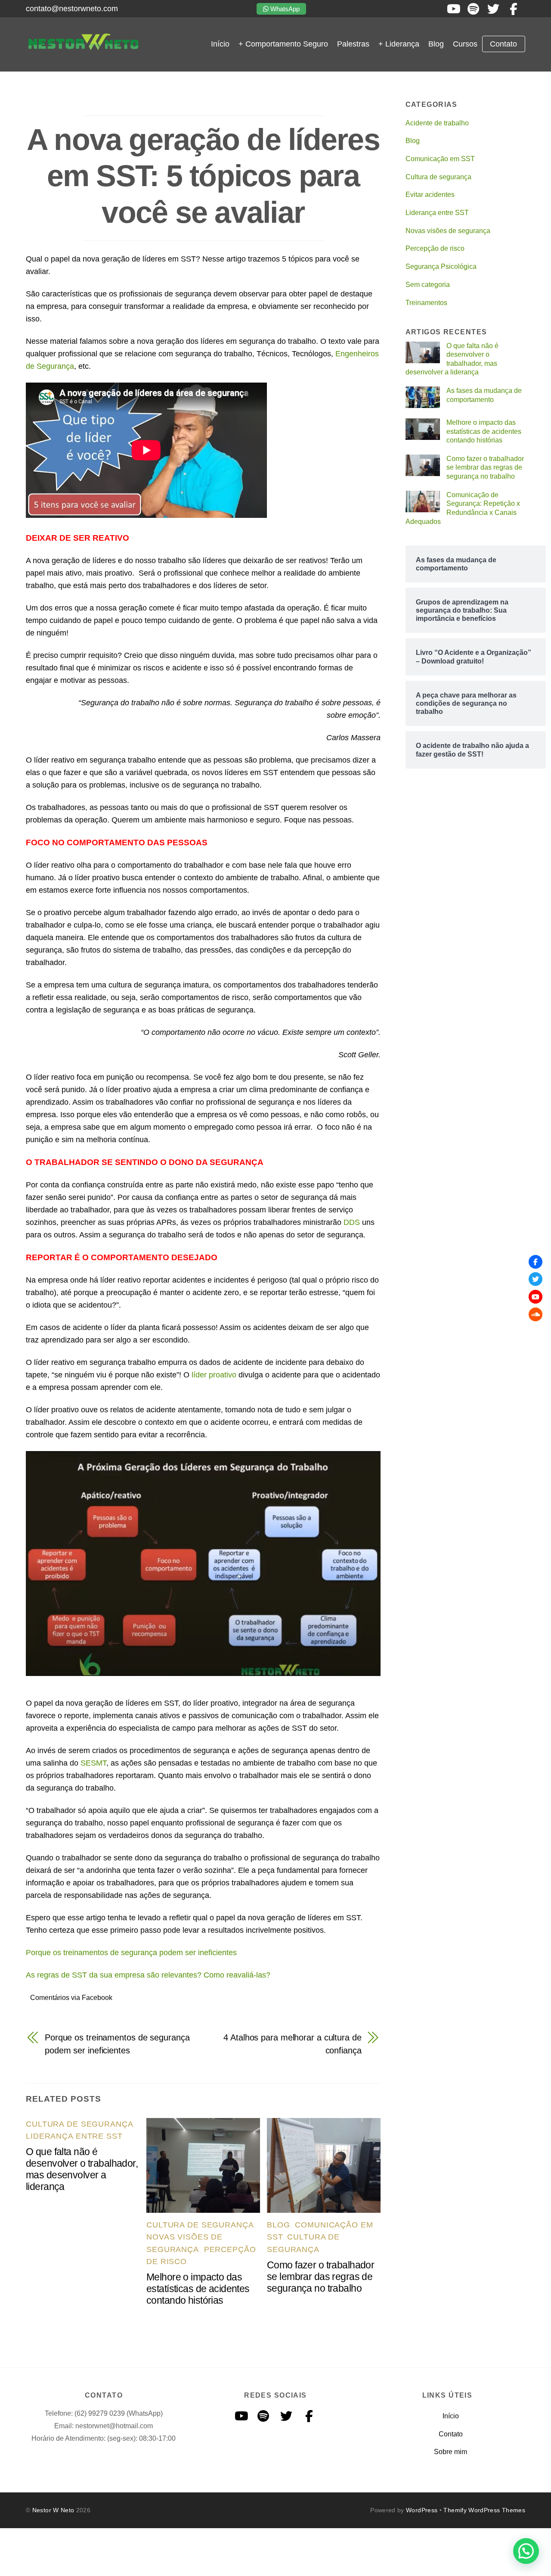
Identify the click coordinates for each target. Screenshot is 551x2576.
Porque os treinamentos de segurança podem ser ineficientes (131, 1953)
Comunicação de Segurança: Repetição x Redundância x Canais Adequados (463, 508)
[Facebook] (536, 1262)
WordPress (422, 2510)
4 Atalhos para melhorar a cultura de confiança (292, 2044)
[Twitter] (536, 1279)
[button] (526, 2551)
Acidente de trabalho (437, 123)
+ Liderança (399, 44)
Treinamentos (426, 303)
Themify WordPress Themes (484, 2510)
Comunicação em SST (440, 159)
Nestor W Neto (53, 2510)
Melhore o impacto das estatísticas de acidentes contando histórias (198, 2289)
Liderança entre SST (74, 2136)
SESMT (93, 1763)
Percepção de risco (435, 248)
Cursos (465, 44)
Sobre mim (450, 2452)
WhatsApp (284, 9)
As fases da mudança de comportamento (484, 395)
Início (220, 44)
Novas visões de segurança (448, 231)
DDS (352, 1222)
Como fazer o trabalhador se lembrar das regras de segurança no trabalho (320, 2277)
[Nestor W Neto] (83, 48)
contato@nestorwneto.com (72, 9)
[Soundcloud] (536, 1314)
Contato (503, 44)
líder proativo (214, 1375)
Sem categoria (428, 285)
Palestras (353, 44)
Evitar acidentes (430, 195)
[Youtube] (536, 1297)
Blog (436, 44)
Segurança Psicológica (441, 266)
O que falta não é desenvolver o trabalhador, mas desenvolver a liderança (82, 2169)
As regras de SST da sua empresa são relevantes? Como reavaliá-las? (148, 1975)
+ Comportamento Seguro (283, 44)
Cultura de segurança (80, 2124)
